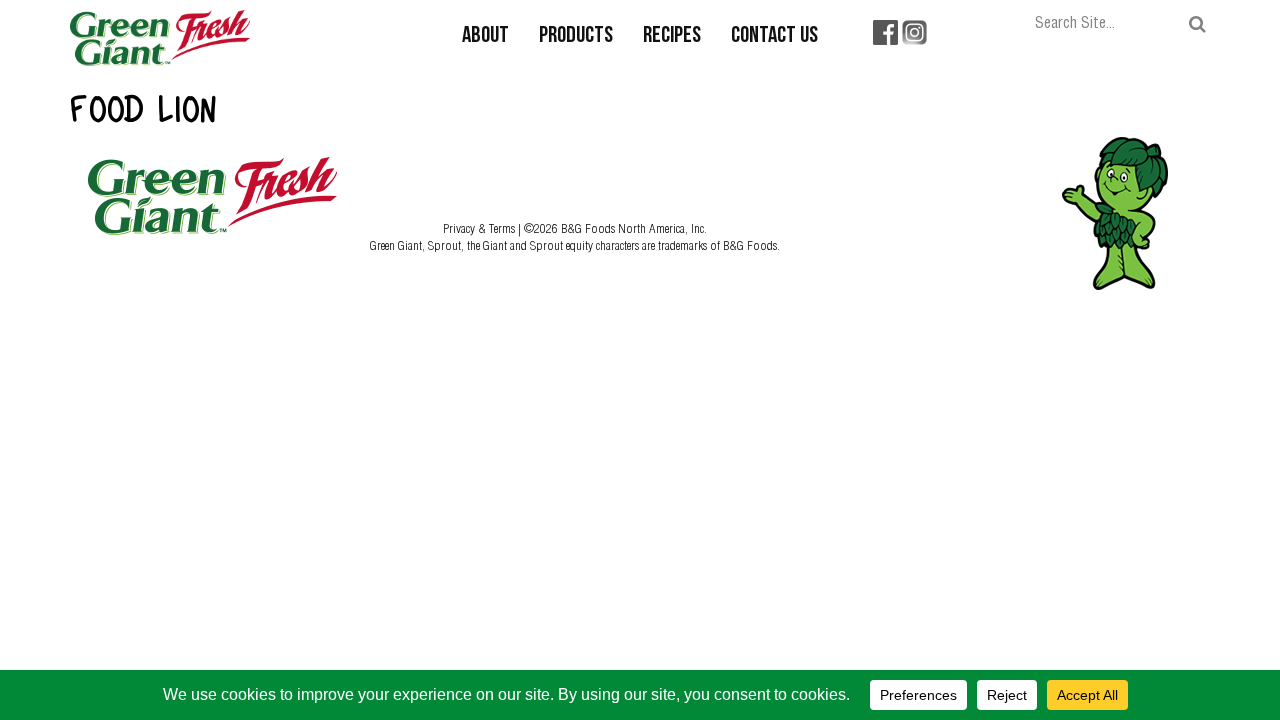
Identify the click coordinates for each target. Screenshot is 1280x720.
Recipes (672, 36)
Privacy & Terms (480, 228)
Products (576, 36)
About (485, 36)
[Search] (1197, 24)
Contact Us (774, 36)
